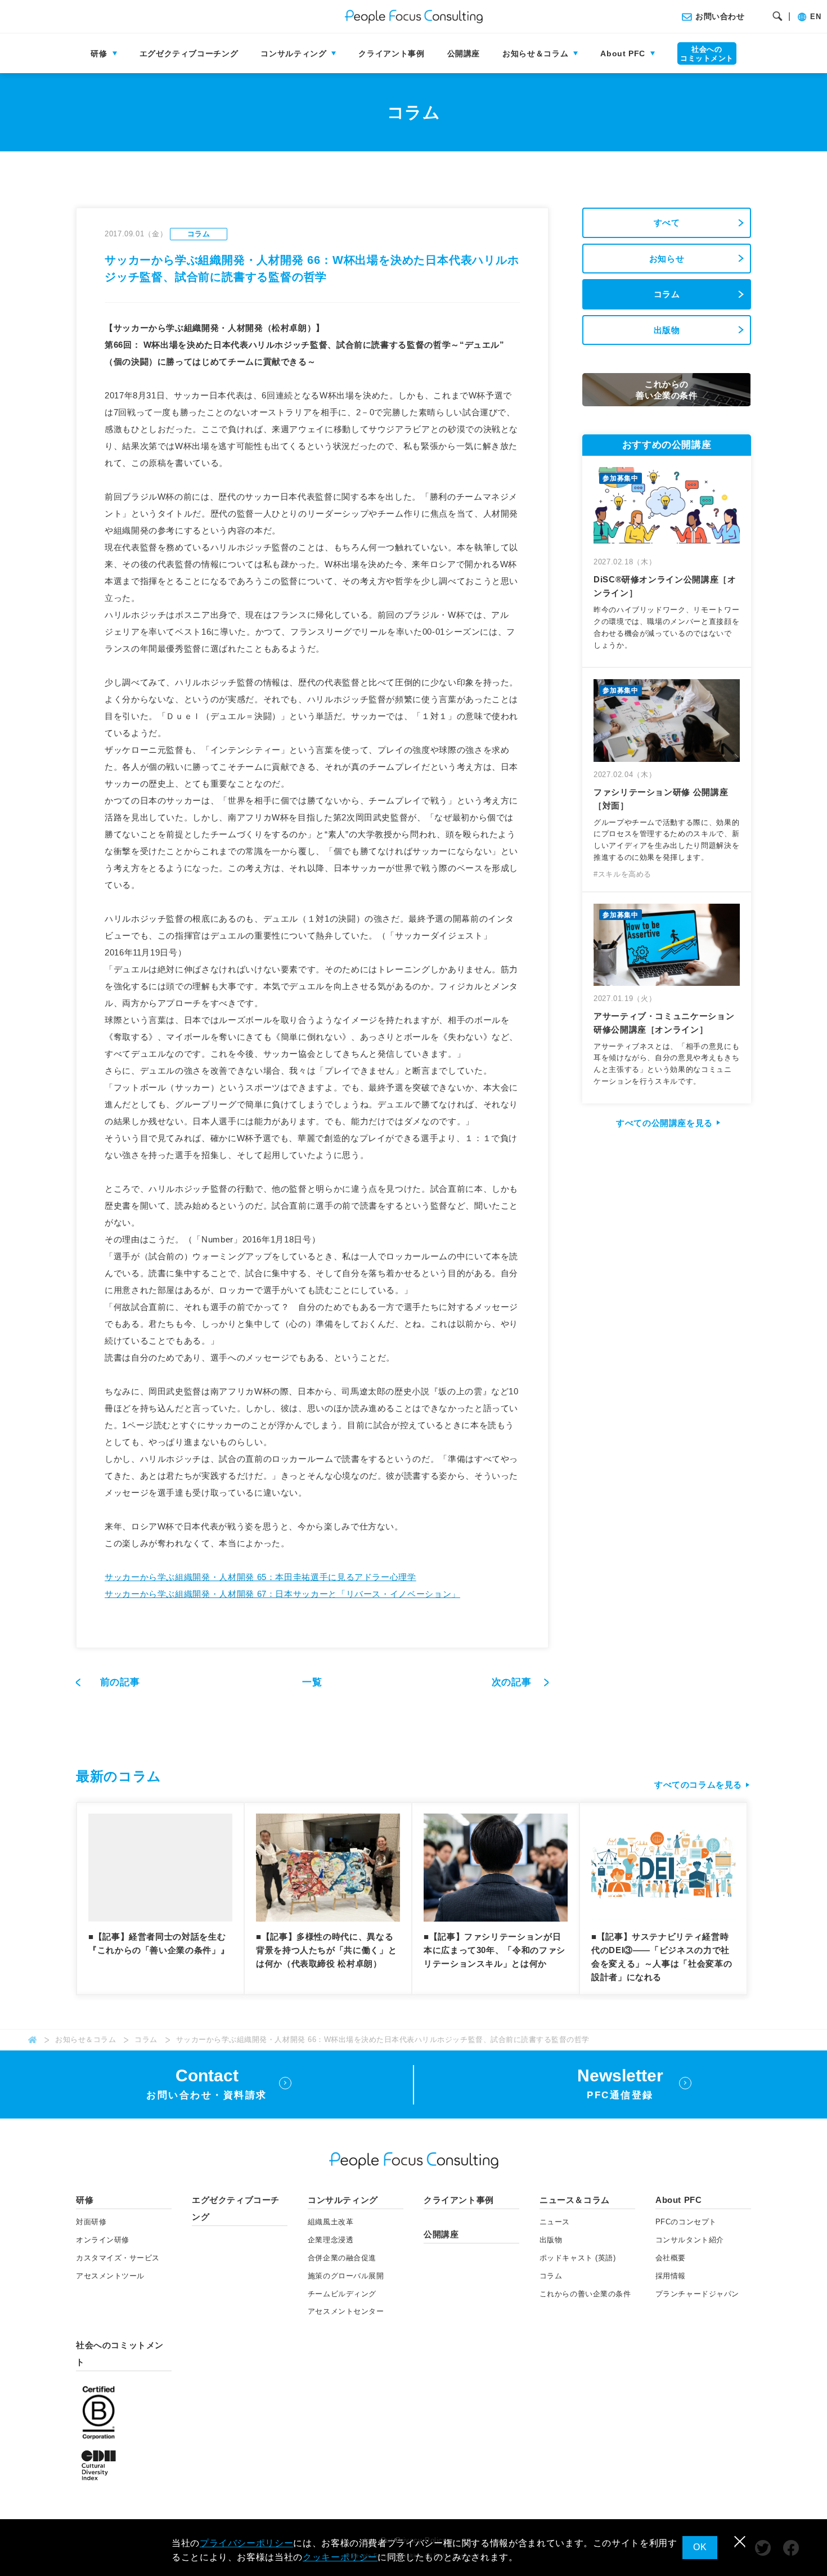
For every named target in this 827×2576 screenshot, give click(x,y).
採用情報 (671, 2276)
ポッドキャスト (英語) (577, 2258)
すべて (667, 223)
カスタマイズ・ (118, 2258)
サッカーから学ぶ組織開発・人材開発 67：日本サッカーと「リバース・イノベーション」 (282, 1594)
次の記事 (513, 1682)
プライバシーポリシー (246, 2543)
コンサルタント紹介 (690, 2240)
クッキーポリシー (340, 2557)
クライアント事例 (391, 53)
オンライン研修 (103, 2240)
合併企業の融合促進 (342, 2258)
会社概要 (671, 2258)
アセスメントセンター (346, 2311)
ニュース (555, 2222)
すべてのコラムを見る (698, 1785)
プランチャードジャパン (697, 2294)
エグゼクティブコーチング (189, 53)
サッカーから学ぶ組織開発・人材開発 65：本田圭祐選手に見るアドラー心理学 (260, 1577)
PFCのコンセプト (686, 2222)
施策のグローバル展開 (346, 2276)
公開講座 (464, 53)
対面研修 (91, 2222)
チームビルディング (342, 2294)
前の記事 (120, 1682)
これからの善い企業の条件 (585, 2294)
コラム (667, 294)
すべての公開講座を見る (664, 1123)
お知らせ (667, 259)
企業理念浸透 (331, 2240)
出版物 (667, 330)
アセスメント (110, 2276)
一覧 (312, 1682)
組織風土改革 (331, 2222)
